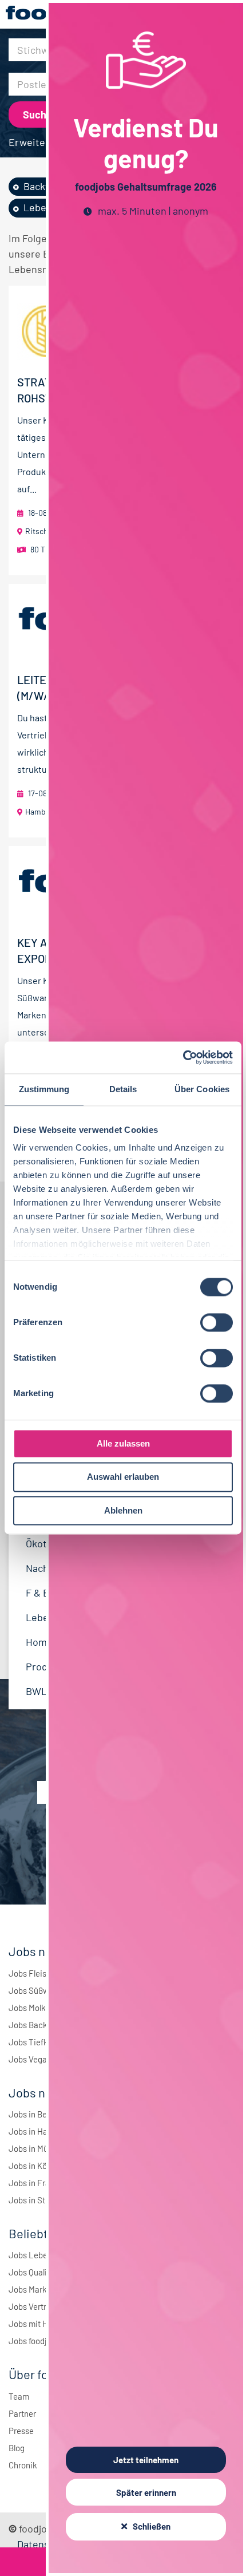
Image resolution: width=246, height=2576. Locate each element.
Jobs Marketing (37, 2289)
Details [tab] (123, 1089)
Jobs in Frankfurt (40, 2183)
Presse (21, 2431)
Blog (17, 2448)
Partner (22, 2413)
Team (19, 2396)
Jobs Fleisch (32, 1973)
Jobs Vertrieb (33, 2306)
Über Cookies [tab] (202, 1089)
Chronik (23, 2465)
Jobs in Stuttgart (39, 2200)
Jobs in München (40, 2148)
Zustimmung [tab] (44, 1089)
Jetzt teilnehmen (146, 2460)
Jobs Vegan (30, 2059)
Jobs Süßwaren (37, 1990)
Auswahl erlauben (123, 1477)
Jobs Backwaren (39, 2025)
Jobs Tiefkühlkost (42, 2042)
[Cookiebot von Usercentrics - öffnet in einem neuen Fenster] (183, 1057)
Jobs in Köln (31, 2166)
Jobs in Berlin (33, 2114)
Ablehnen (123, 1510)
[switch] (217, 1322)
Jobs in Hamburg (40, 2131)
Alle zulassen (123, 1443)
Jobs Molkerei (34, 2008)
